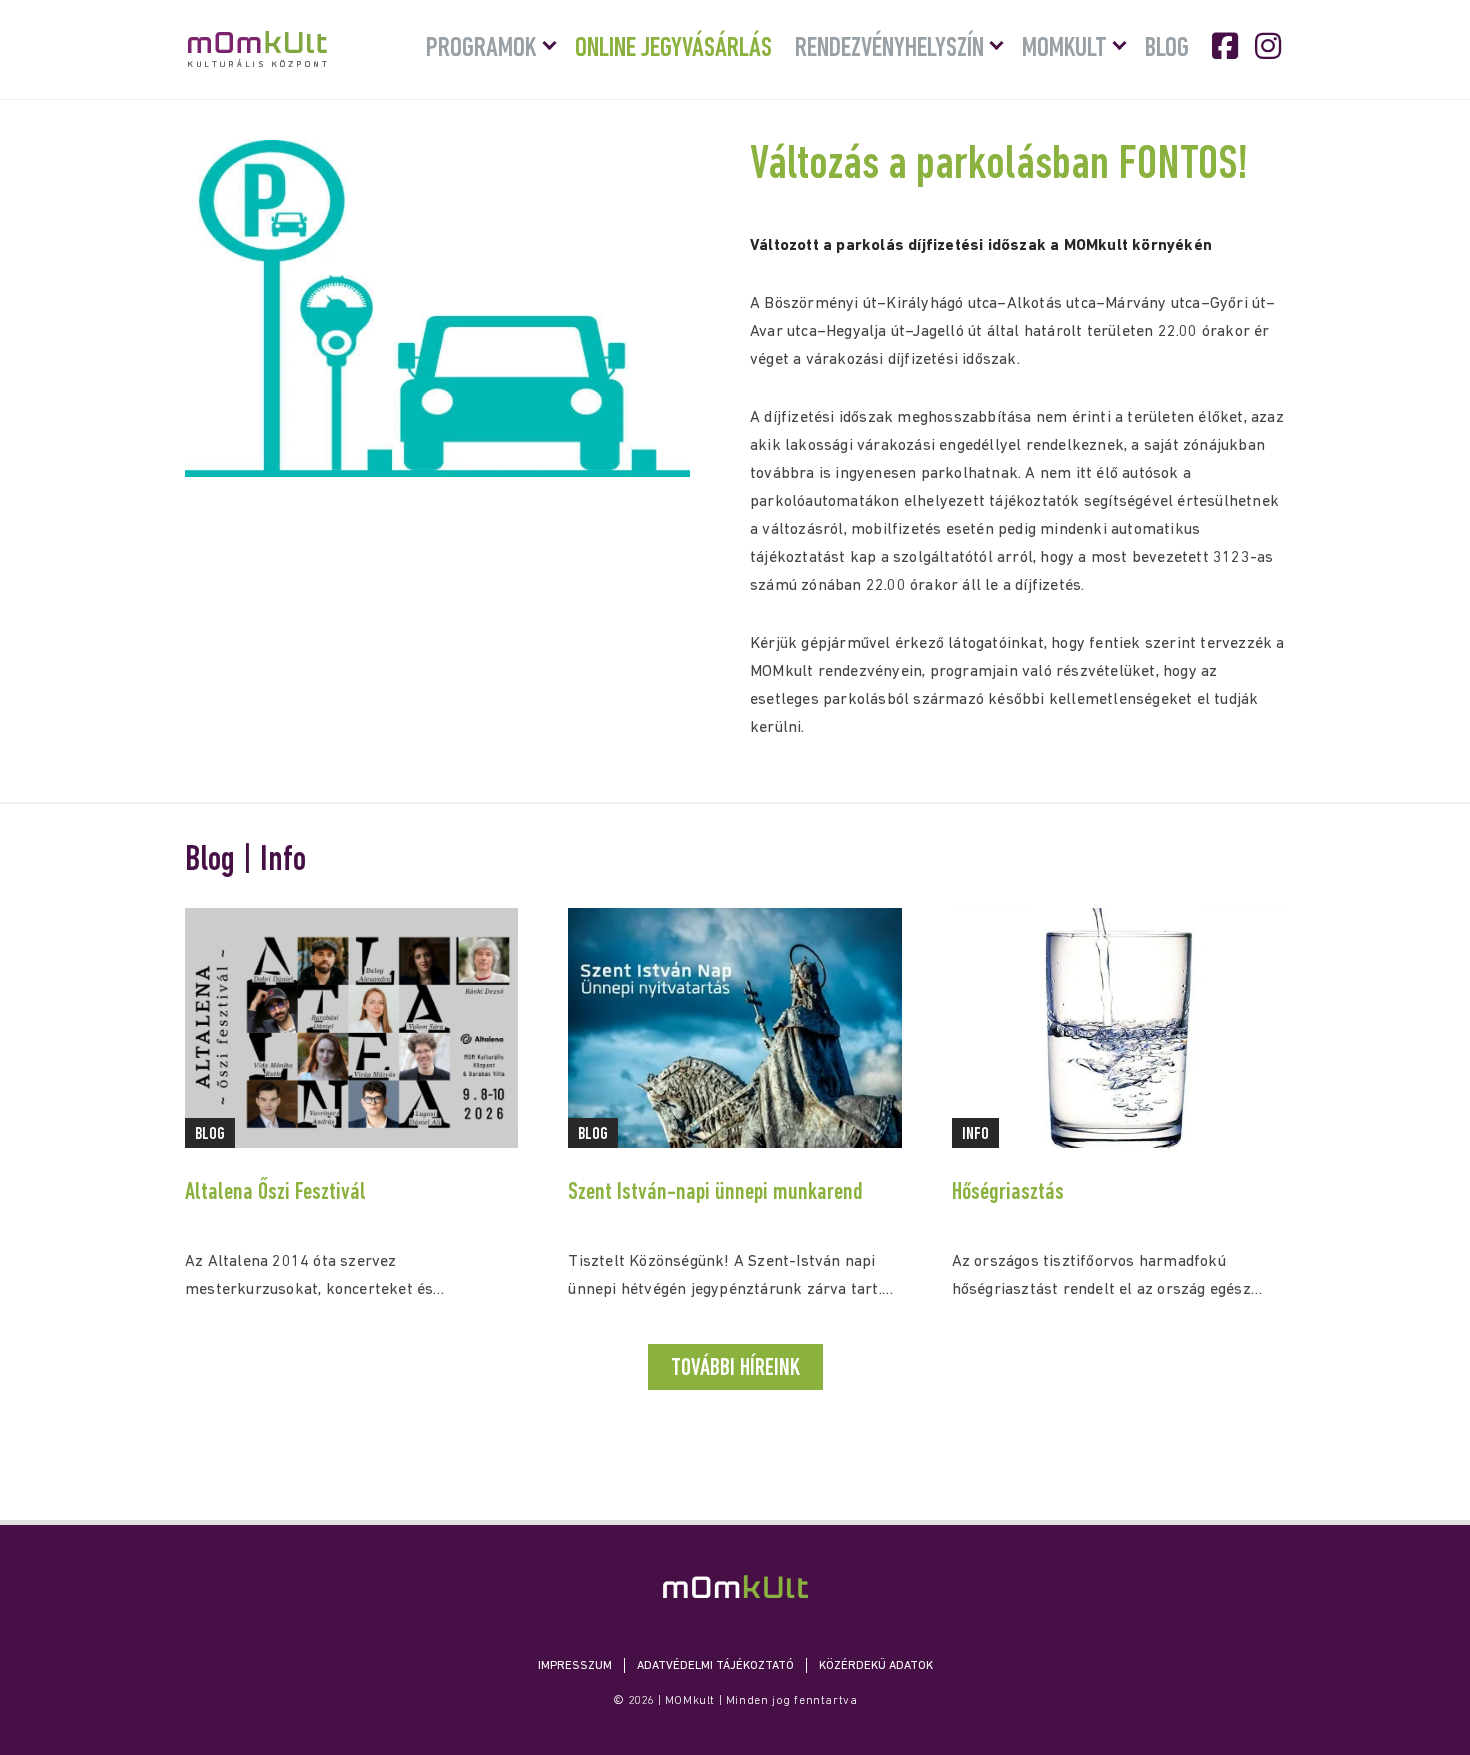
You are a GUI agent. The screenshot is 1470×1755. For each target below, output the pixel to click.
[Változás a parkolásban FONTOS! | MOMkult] (735, 1586)
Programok (481, 49)
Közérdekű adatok (876, 1666)
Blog (1167, 49)
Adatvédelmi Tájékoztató (715, 1666)
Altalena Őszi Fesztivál (275, 1193)
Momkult (1064, 49)
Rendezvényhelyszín (889, 49)
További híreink (735, 1369)
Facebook (1227, 46)
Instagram (1270, 46)
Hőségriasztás (1008, 1193)
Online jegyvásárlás (673, 49)
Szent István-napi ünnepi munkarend (715, 1193)
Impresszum (575, 1666)
